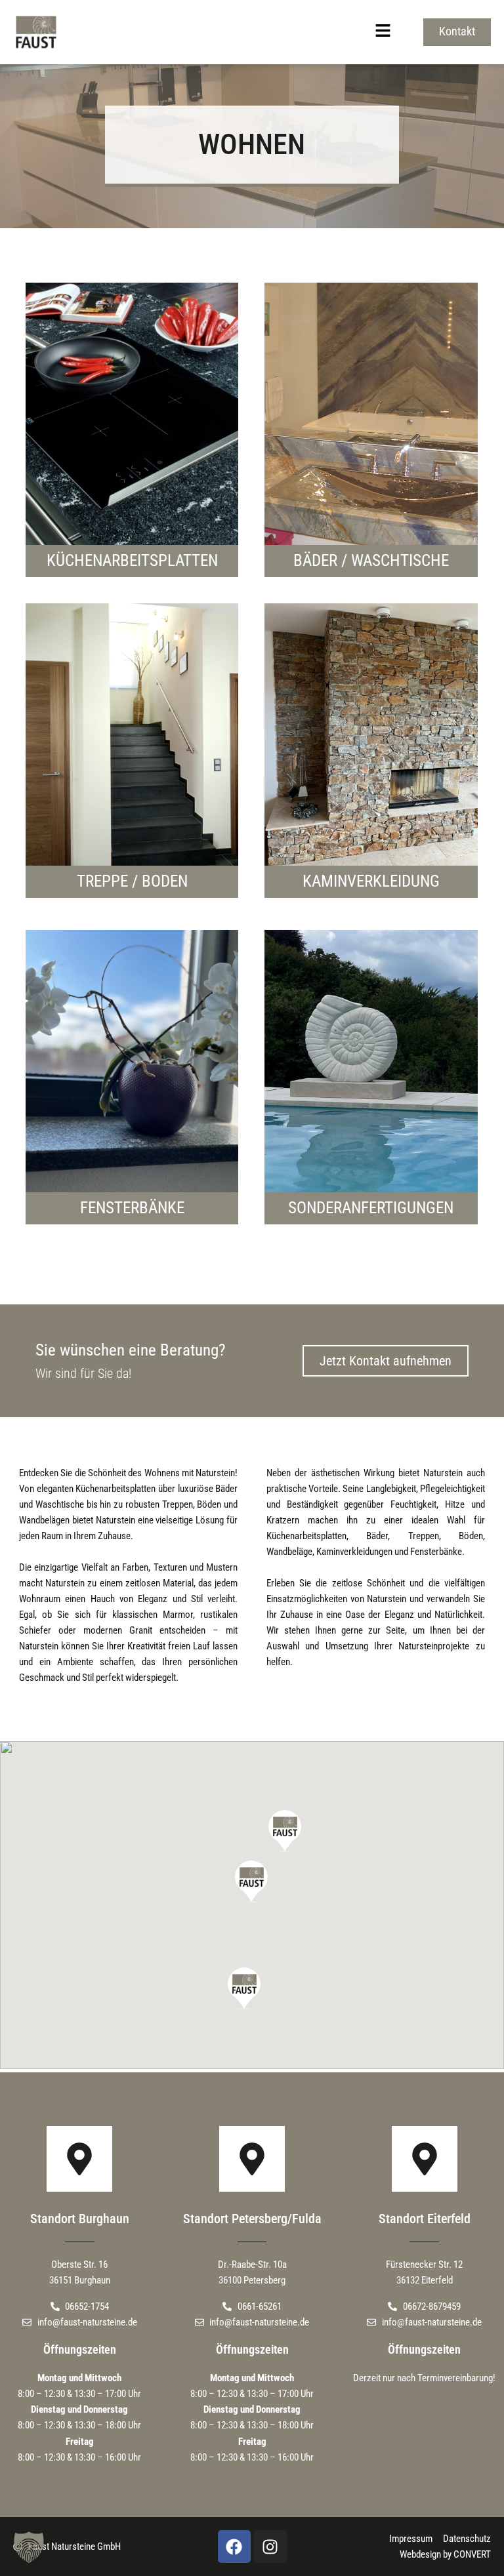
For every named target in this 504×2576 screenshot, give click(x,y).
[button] (238, 32)
